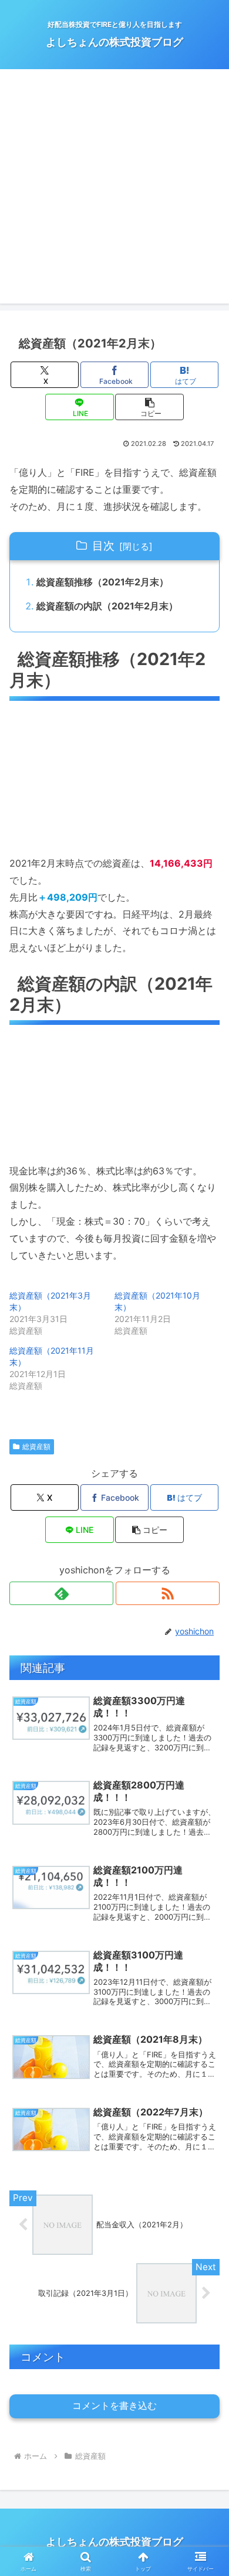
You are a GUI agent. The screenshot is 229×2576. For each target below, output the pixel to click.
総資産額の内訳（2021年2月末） (107, 606)
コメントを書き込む (114, 2406)
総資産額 (36, 1447)
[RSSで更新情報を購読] (168, 1593)
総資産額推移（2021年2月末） (102, 582)
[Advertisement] (114, 189)
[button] (149, 407)
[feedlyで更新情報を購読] (61, 1593)
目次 (103, 546)
